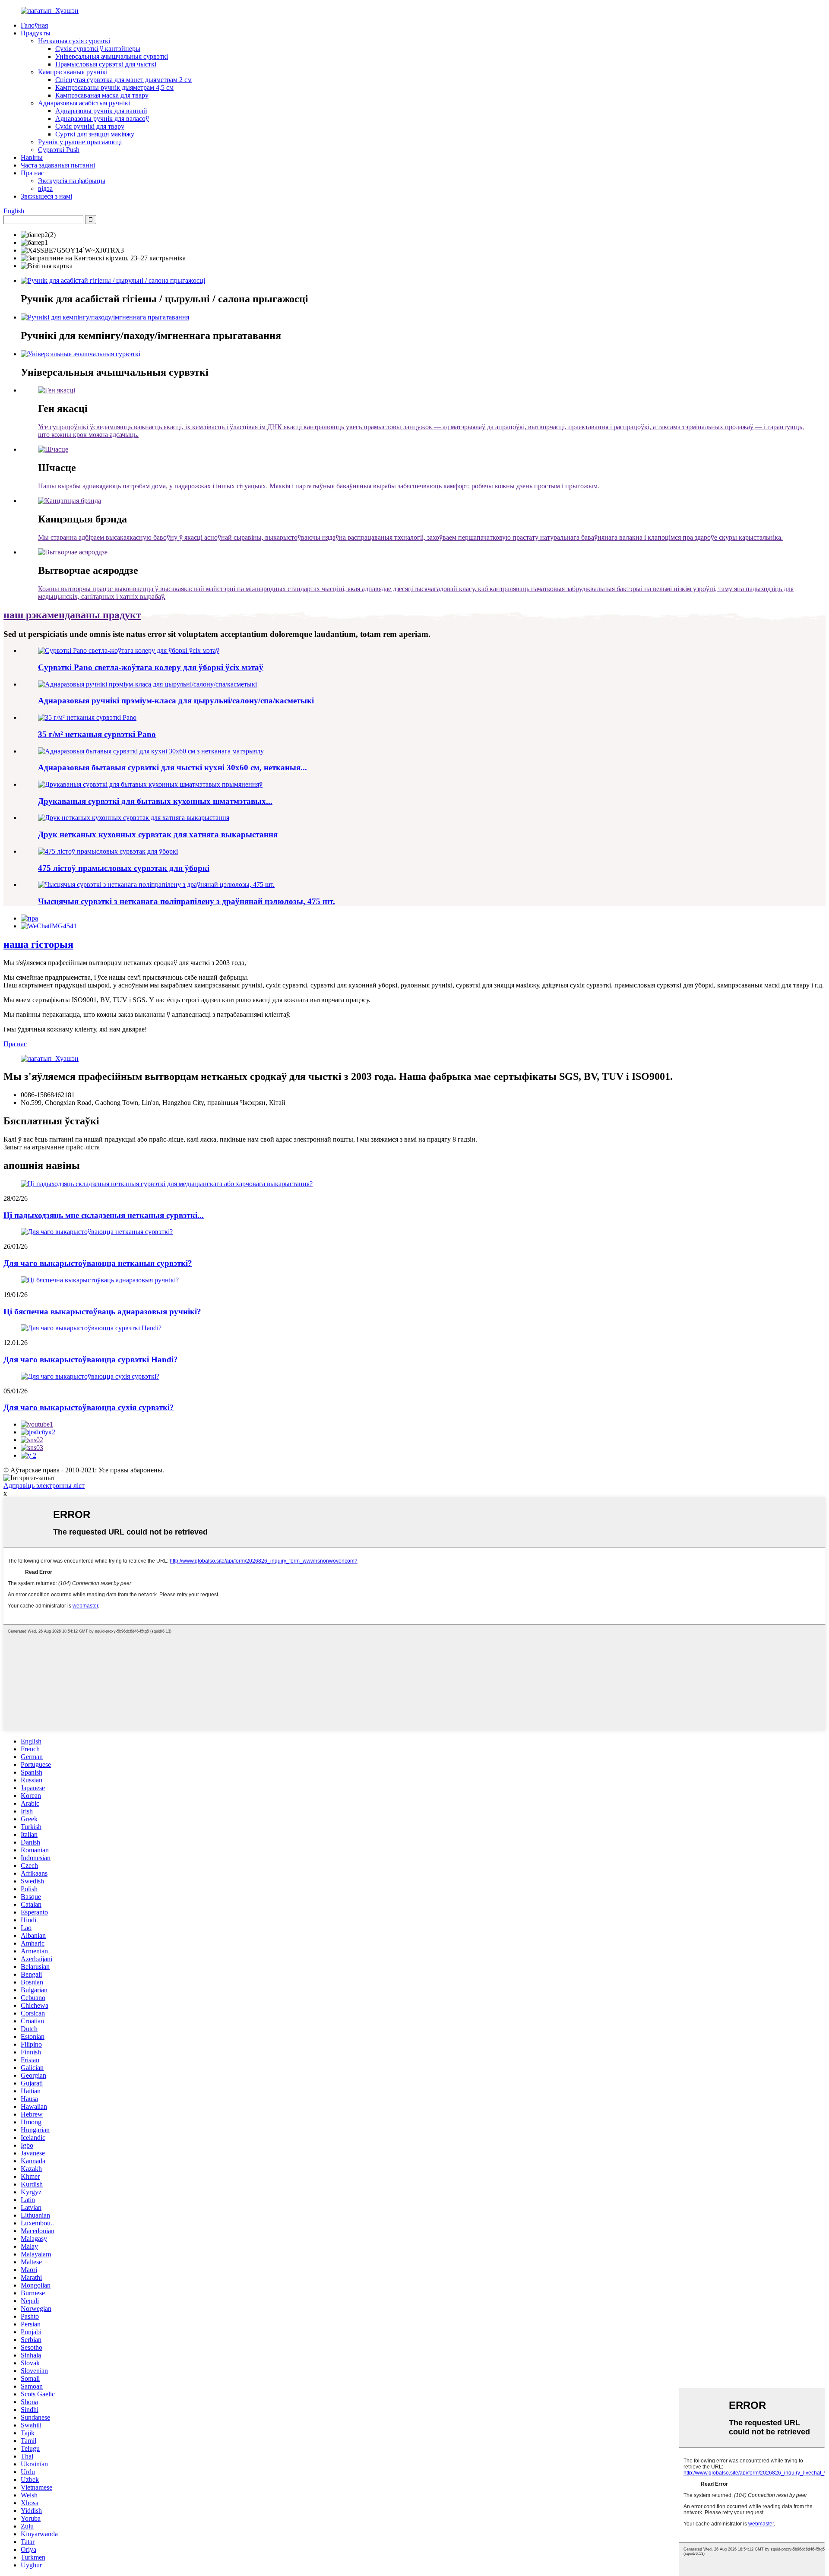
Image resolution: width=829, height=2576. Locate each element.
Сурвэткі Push (59, 150)
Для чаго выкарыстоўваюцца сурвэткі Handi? (91, 1359)
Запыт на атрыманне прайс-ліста (52, 1147)
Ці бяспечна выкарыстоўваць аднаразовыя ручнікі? (102, 1312)
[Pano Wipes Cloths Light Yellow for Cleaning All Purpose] (129, 650)
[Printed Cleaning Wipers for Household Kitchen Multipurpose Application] (150, 784)
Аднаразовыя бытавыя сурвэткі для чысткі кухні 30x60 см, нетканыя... (172, 767)
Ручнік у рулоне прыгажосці (80, 142)
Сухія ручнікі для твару (90, 126)
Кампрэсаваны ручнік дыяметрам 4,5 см (114, 87)
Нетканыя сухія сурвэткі (74, 41)
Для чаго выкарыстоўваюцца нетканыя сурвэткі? (98, 1263)
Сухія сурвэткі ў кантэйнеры (98, 49)
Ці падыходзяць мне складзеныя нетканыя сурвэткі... (104, 1215)
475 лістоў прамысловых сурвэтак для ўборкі (124, 868)
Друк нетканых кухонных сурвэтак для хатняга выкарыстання (158, 834)
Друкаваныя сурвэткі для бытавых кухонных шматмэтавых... (155, 801)
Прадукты (36, 33)
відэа (45, 188)
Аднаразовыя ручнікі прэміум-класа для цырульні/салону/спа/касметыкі (176, 701)
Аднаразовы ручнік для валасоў (102, 119)
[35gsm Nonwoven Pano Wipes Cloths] (87, 717)
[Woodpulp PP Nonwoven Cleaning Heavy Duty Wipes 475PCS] (156, 885)
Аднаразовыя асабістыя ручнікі (84, 103)
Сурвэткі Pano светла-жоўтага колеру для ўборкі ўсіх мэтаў (151, 667)
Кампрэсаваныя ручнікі (73, 72)
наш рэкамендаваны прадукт (72, 615)
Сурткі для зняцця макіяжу (95, 134)
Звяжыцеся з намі (46, 196)
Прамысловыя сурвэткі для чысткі (106, 64)
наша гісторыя (38, 944)
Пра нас (32, 173)
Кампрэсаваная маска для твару (102, 95)
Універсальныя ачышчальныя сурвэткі (112, 56)
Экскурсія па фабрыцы (72, 181)
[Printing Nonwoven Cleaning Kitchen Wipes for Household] (134, 818)
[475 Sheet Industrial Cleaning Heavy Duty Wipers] (108, 851)
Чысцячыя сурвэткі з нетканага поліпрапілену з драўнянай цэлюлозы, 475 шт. (187, 901)
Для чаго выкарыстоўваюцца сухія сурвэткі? (89, 1407)
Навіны (32, 157)
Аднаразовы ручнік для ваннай (101, 111)
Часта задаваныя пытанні (58, 165)
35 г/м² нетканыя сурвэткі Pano (97, 734)
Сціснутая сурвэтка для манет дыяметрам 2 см (123, 80)
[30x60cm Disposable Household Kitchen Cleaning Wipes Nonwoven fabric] (151, 751)
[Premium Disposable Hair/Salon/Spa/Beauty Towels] (147, 684)
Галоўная (34, 25)
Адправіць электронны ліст (44, 1486)
